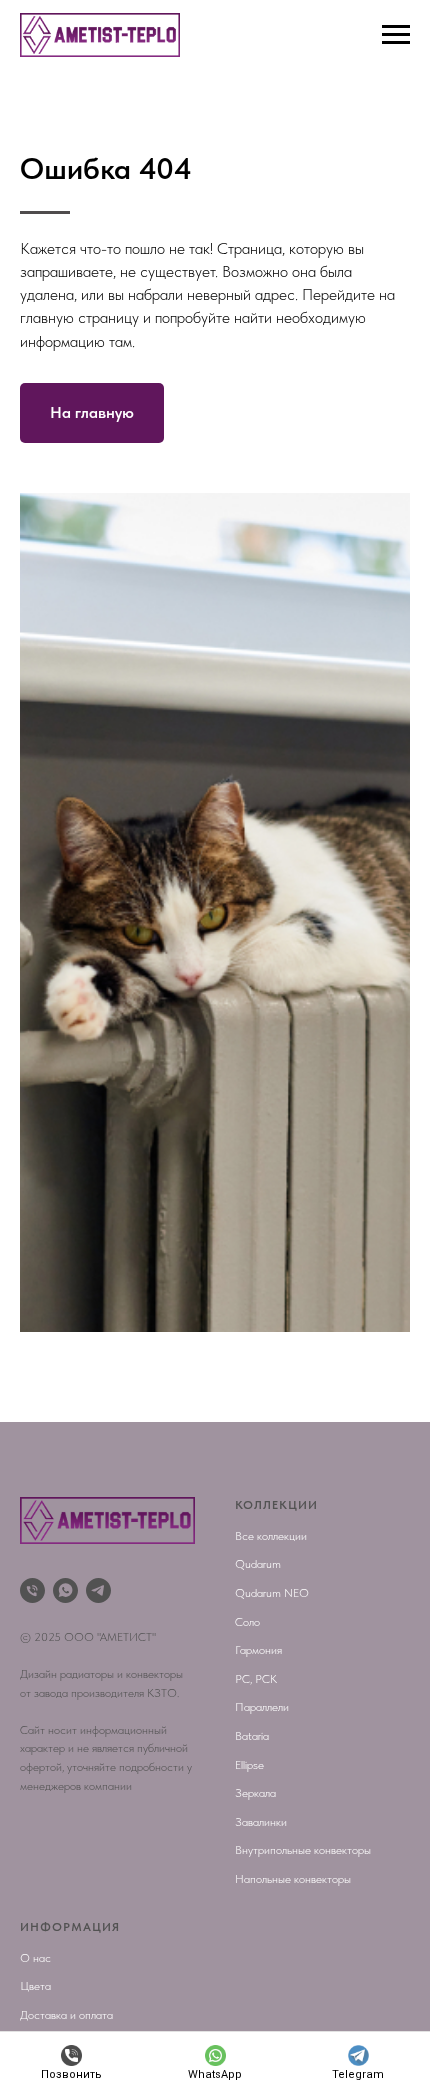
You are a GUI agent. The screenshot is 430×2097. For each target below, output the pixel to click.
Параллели (262, 1707)
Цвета (35, 1986)
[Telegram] (98, 1590)
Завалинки (261, 1822)
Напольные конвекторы (293, 1879)
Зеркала (255, 1793)
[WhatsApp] (65, 1590)
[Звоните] (32, 1590)
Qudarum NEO (272, 1593)
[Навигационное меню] (396, 35)
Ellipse (249, 1765)
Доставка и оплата (66, 2015)
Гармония (258, 1650)
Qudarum (258, 1564)
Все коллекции (271, 1536)
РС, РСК (256, 1679)
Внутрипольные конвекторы (303, 1850)
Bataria (252, 1736)
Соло (247, 1622)
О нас (35, 1958)
